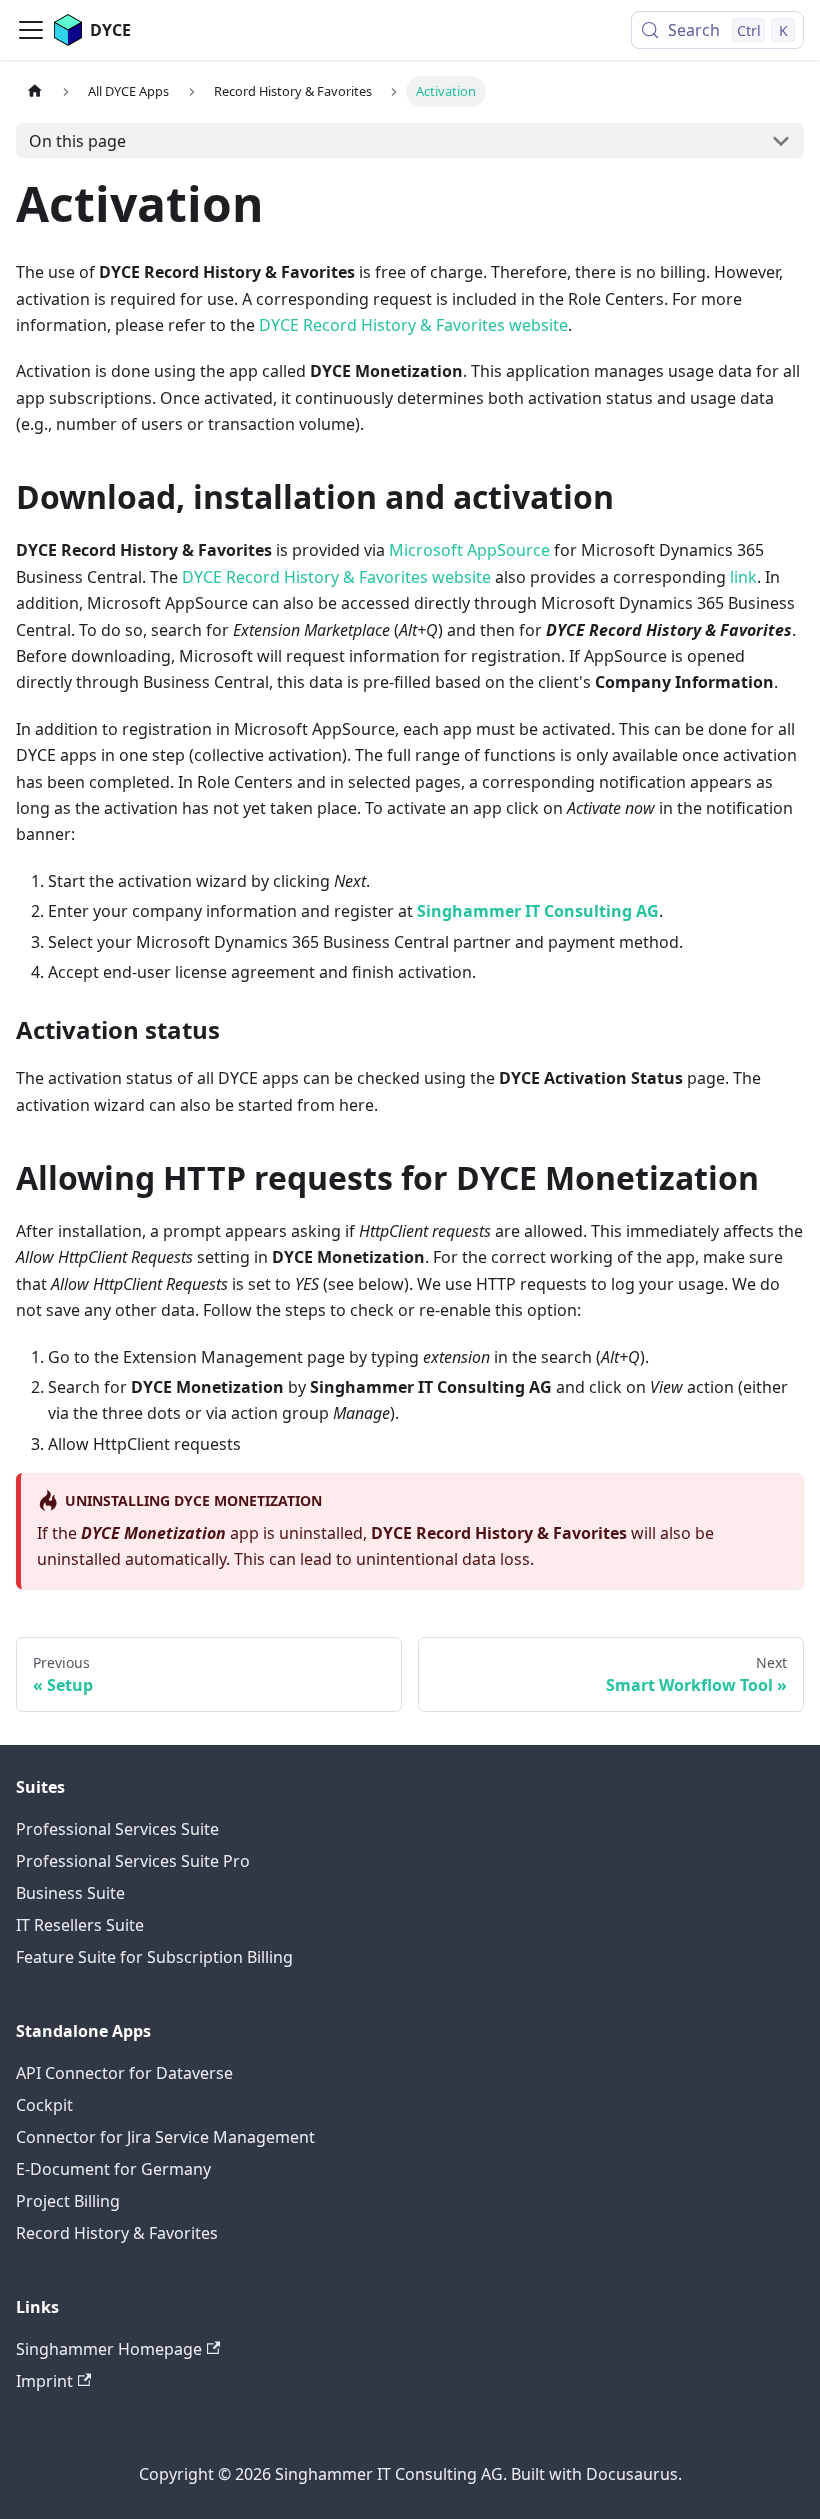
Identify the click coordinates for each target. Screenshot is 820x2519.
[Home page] (35, 91)
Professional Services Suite (117, 1829)
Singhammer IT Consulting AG (538, 911)
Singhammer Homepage (109, 2349)
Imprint (44, 2381)
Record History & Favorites (117, 2233)
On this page (77, 141)
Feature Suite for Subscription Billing (154, 1957)
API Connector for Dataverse (124, 2073)
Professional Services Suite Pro (133, 1861)
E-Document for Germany (113, 2169)
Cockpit (44, 2105)
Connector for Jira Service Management (165, 2137)
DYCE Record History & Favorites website (413, 325)
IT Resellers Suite (80, 1925)
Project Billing (68, 2201)
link (743, 577)
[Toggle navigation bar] (31, 30)
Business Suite (70, 1893)
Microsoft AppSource (469, 550)
